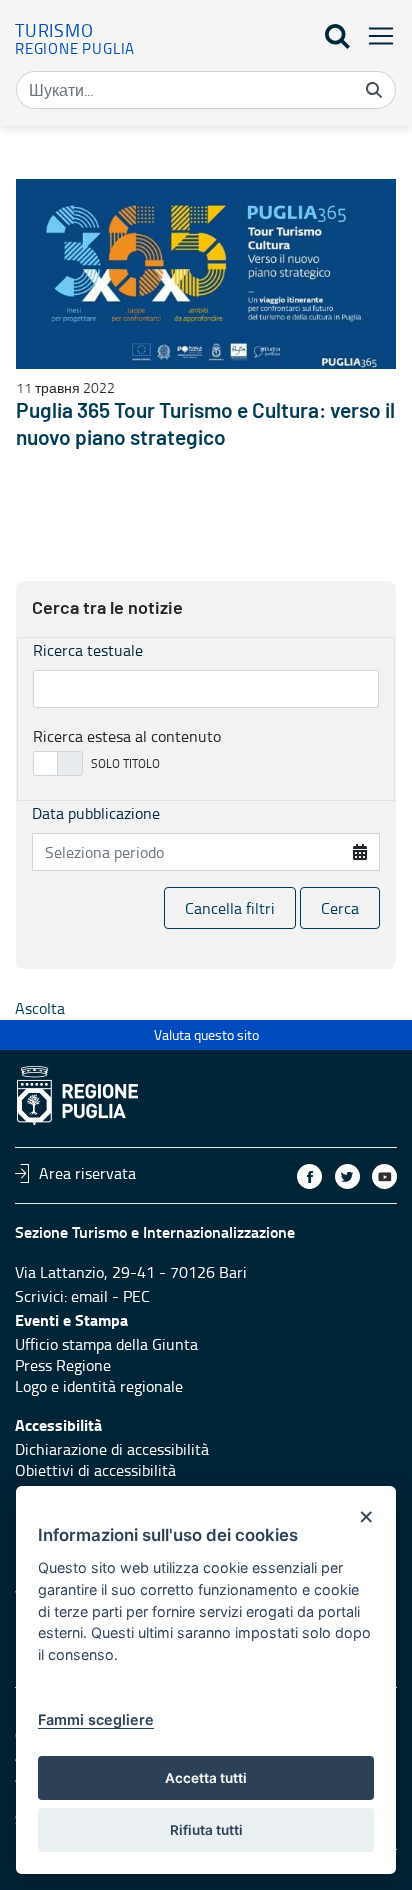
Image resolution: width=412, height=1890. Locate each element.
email (89, 1296)
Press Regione (63, 1365)
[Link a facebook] (309, 1176)
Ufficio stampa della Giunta (106, 1344)
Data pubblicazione (96, 813)
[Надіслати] (374, 90)
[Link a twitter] (347, 1176)
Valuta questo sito (206, 1034)
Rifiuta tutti (206, 1830)
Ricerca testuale (88, 650)
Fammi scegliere (96, 1719)
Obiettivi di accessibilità (95, 1470)
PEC (136, 1296)
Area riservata (87, 1173)
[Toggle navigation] (375, 35)
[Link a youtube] (384, 1176)
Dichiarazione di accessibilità (112, 1449)
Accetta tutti (206, 1778)
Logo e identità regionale (99, 1386)
